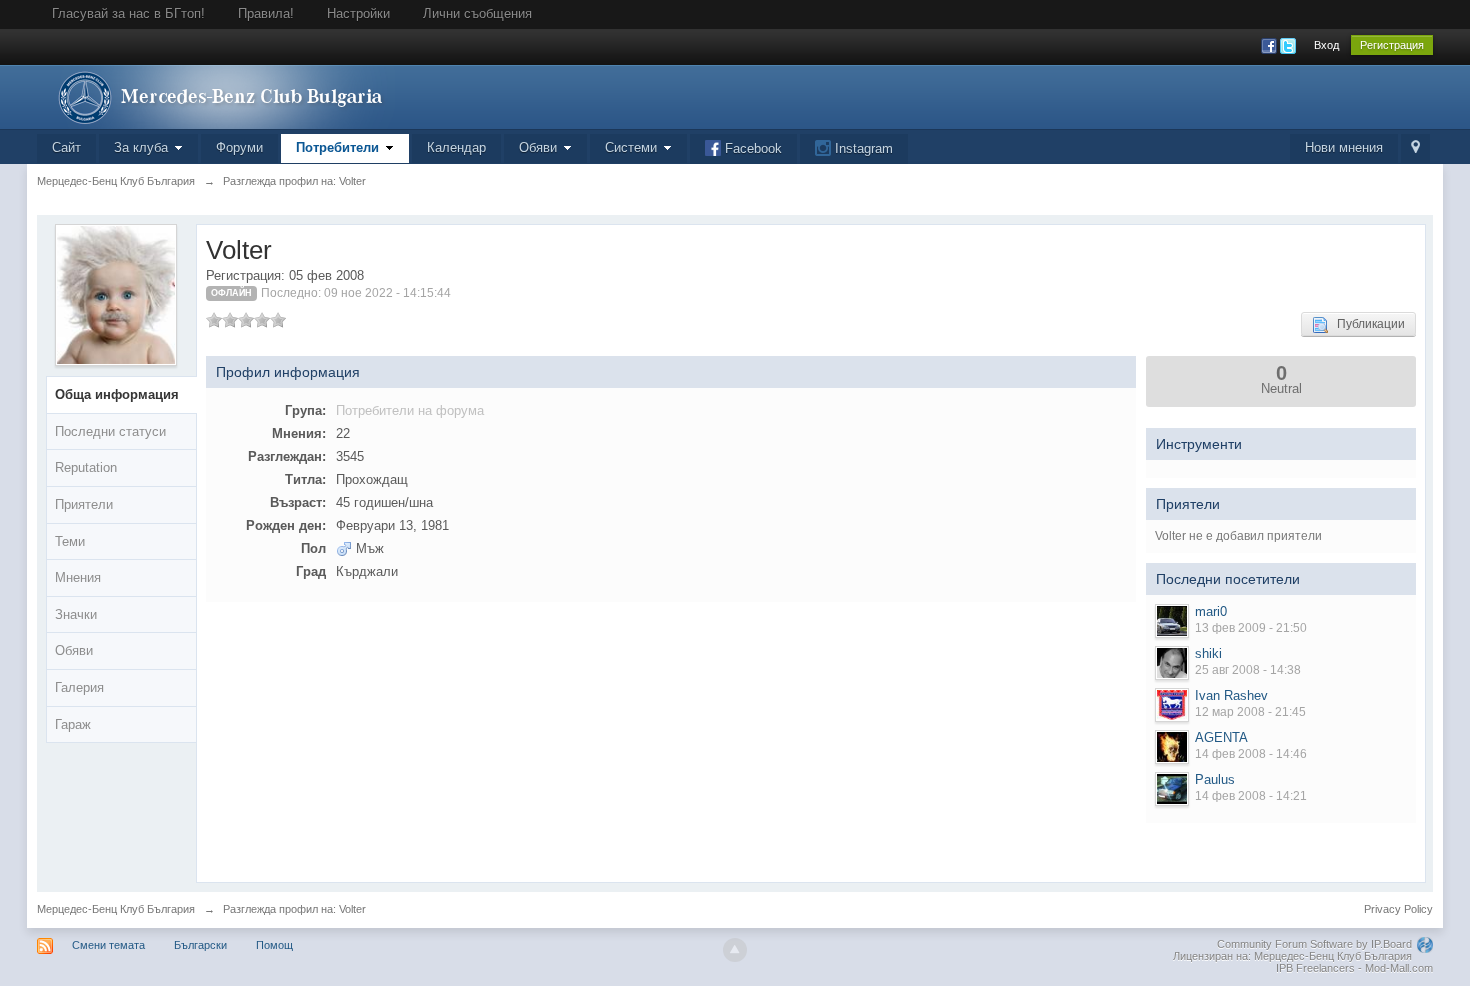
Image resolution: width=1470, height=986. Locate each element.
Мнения (78, 577)
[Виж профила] (1172, 621)
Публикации (1366, 324)
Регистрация (1392, 45)
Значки (76, 614)
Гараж (73, 724)
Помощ (274, 945)
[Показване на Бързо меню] (1415, 148)
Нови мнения (1344, 147)
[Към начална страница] (216, 95)
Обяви (74, 650)
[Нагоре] (735, 950)
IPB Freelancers (1315, 968)
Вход (1326, 45)
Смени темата (108, 945)
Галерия (79, 687)
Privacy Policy (1398, 909)
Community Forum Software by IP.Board (1314, 944)
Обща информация (117, 394)
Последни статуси (110, 431)
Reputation (86, 467)
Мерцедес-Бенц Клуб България (116, 909)
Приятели (84, 504)
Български (200, 945)
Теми (70, 541)
